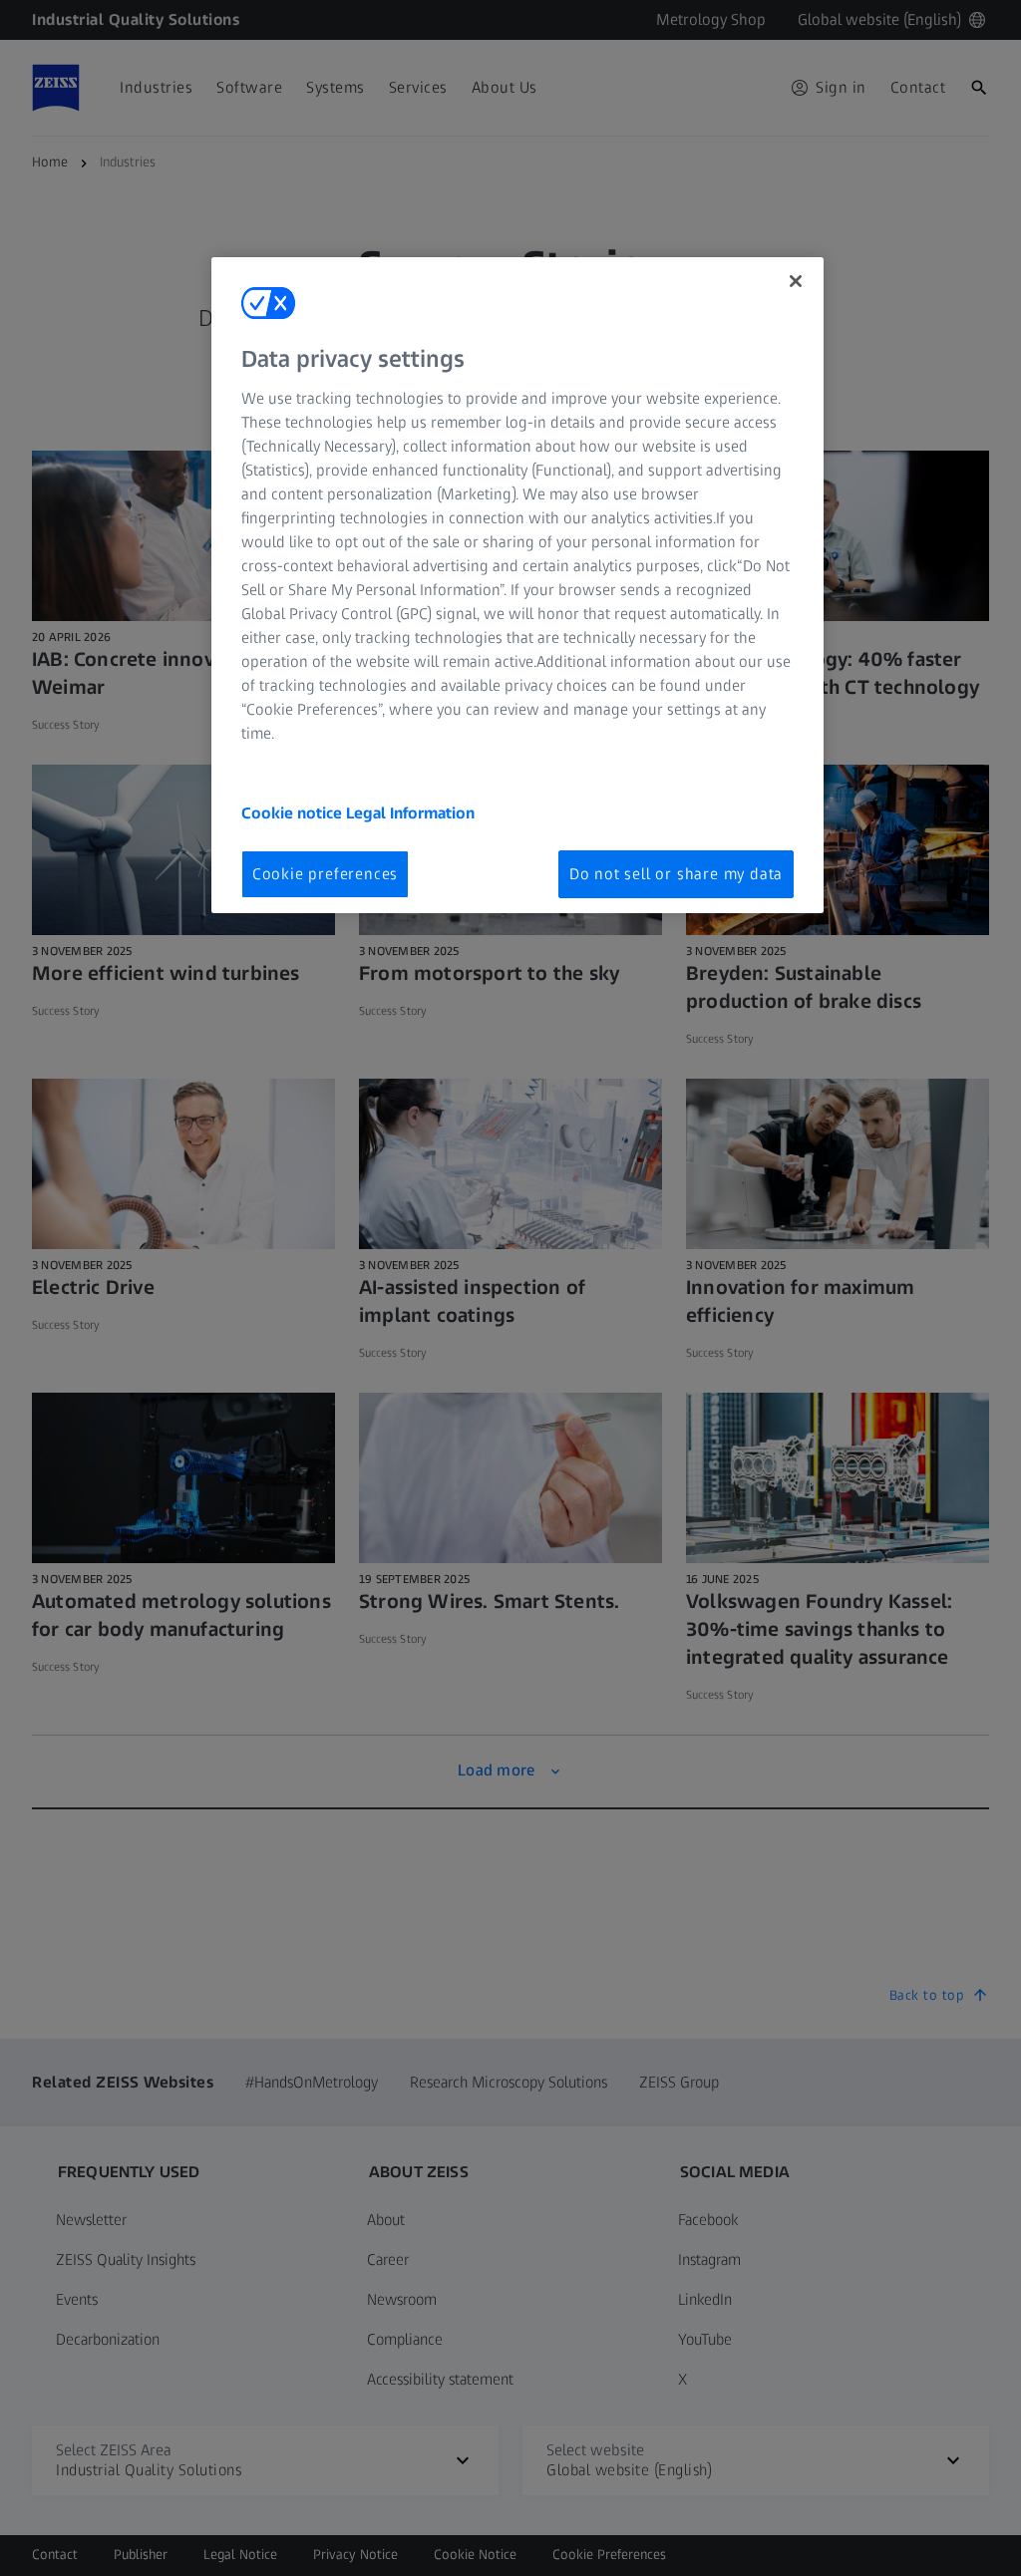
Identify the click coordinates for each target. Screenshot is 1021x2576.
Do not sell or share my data (676, 874)
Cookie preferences (325, 874)
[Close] (796, 281)
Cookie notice (294, 813)
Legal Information (410, 813)
